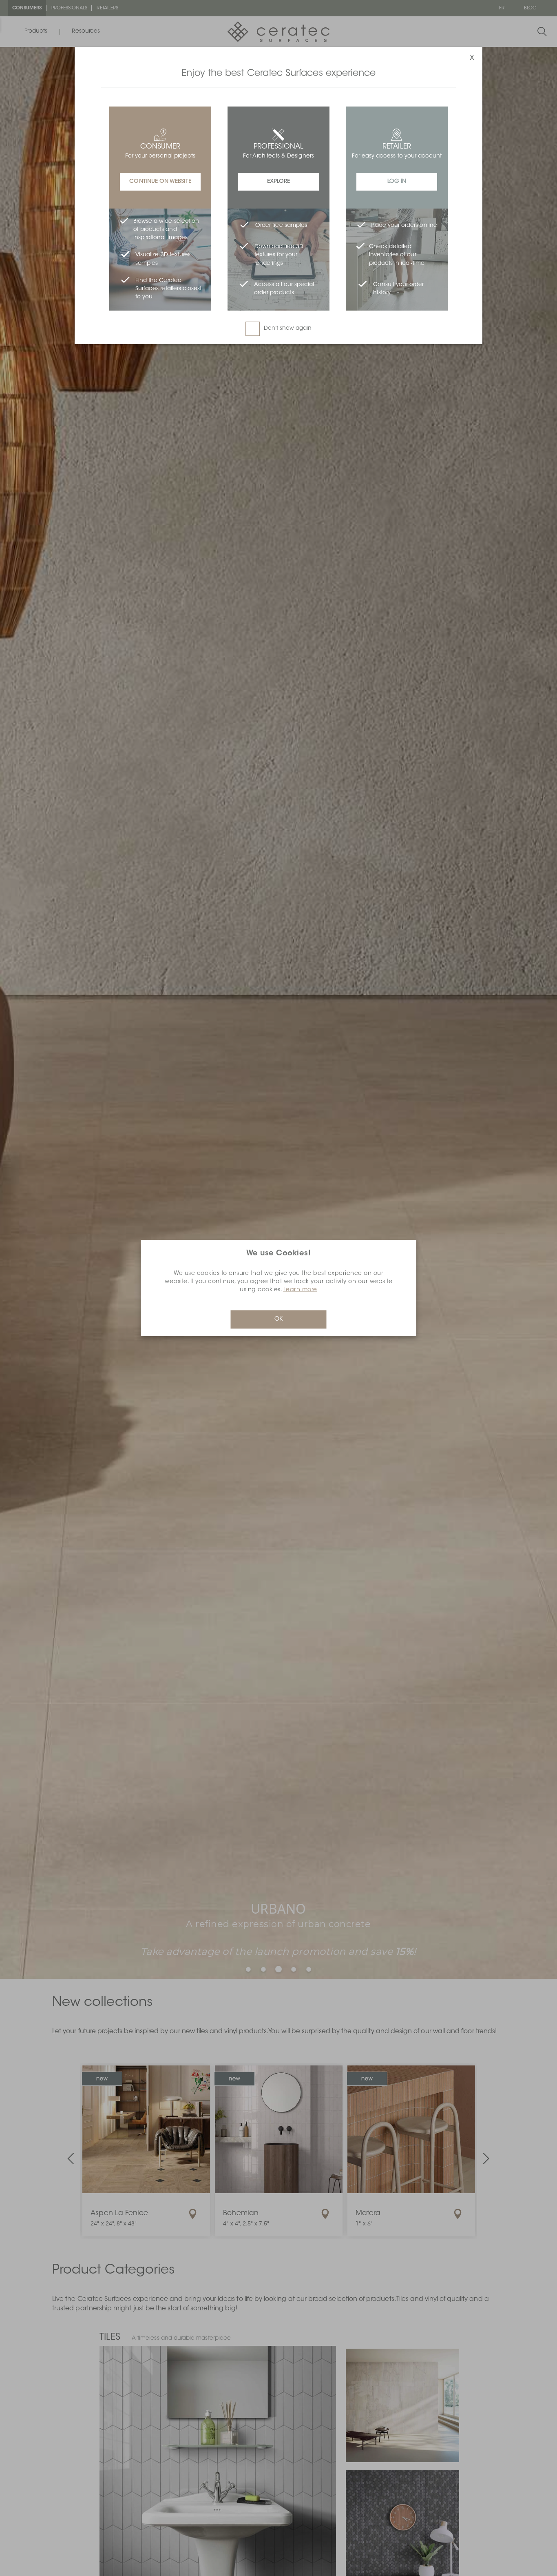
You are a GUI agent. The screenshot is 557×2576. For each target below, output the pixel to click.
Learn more (300, 1290)
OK (278, 1319)
